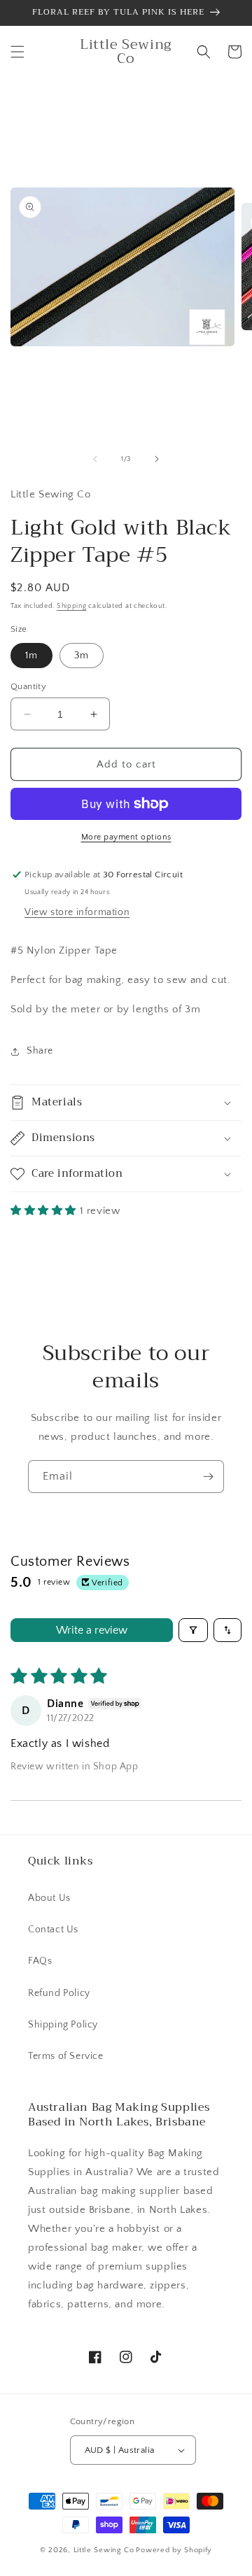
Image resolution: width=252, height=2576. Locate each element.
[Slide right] (157, 459)
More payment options (126, 837)
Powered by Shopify (174, 2550)
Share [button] (40, 1051)
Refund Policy (59, 1993)
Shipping (72, 606)
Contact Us (53, 1930)
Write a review (92, 1630)
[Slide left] (95, 459)
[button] (17, 52)
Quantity (28, 686)
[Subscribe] (208, 1477)
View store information (77, 912)
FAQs (40, 1961)
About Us (49, 1898)
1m (31, 656)
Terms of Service (66, 2056)
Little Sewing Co (104, 2550)
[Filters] (193, 1630)
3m (82, 656)
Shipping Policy (63, 2025)
